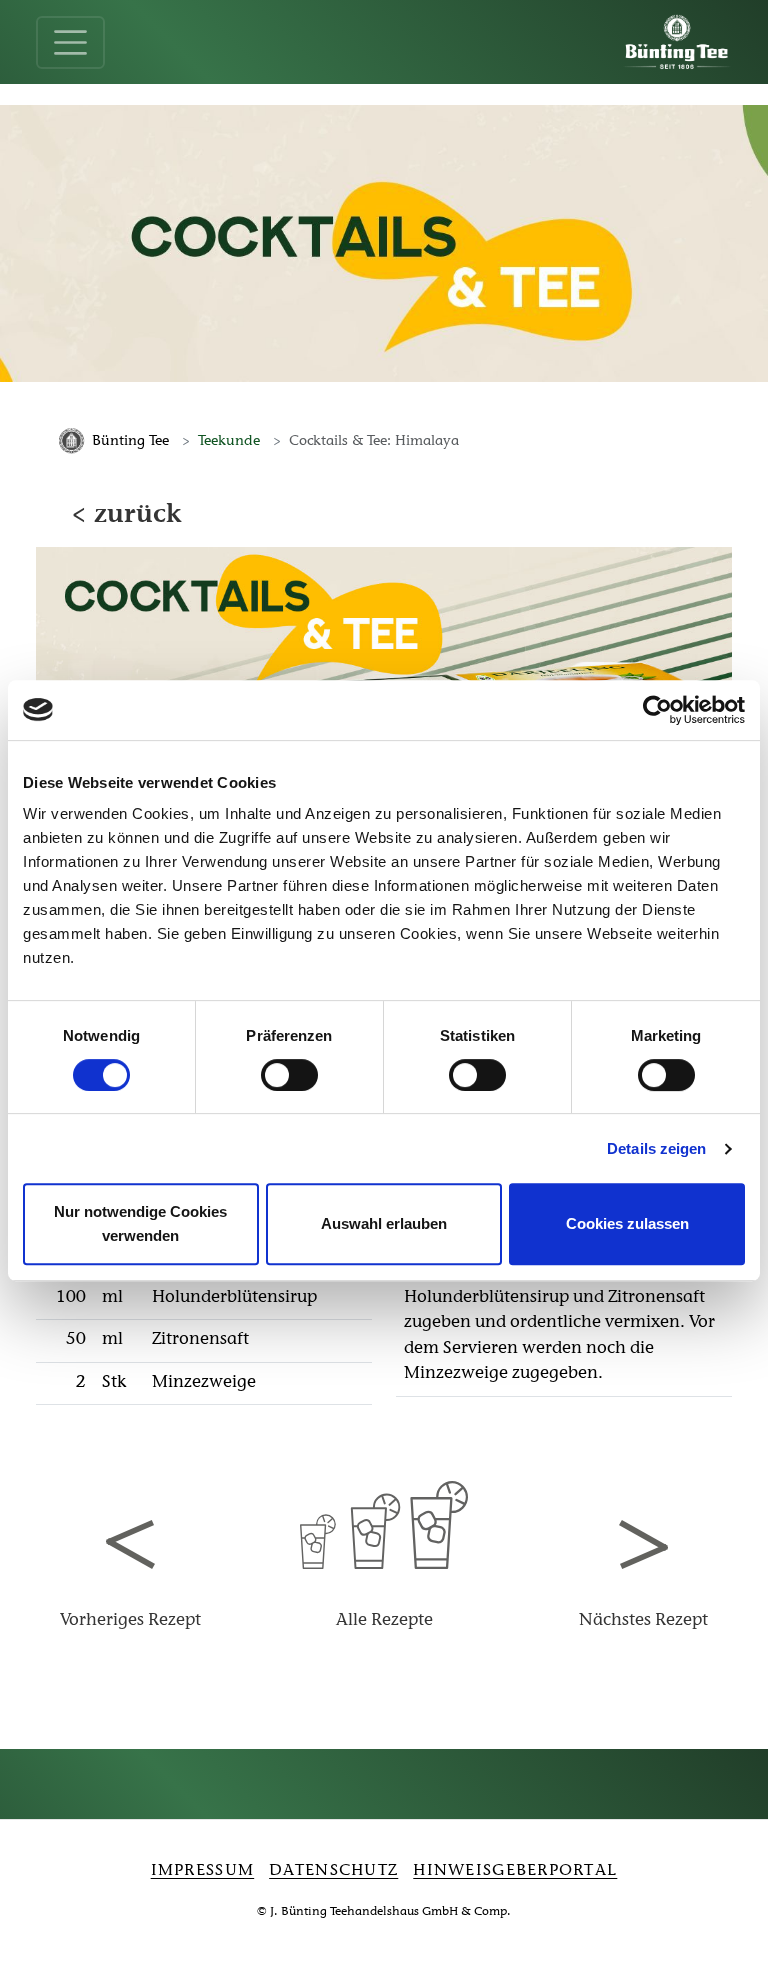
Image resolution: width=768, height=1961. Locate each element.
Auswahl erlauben (384, 1223)
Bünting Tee (130, 441)
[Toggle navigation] (70, 42)
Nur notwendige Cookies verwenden (140, 1223)
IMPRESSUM (203, 1871)
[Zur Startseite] (677, 42)
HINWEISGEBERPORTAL (515, 1871)
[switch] (289, 1075)
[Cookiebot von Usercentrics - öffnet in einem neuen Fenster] (657, 710)
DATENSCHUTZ (333, 1871)
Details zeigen (656, 1148)
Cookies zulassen (627, 1223)
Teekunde (229, 441)
